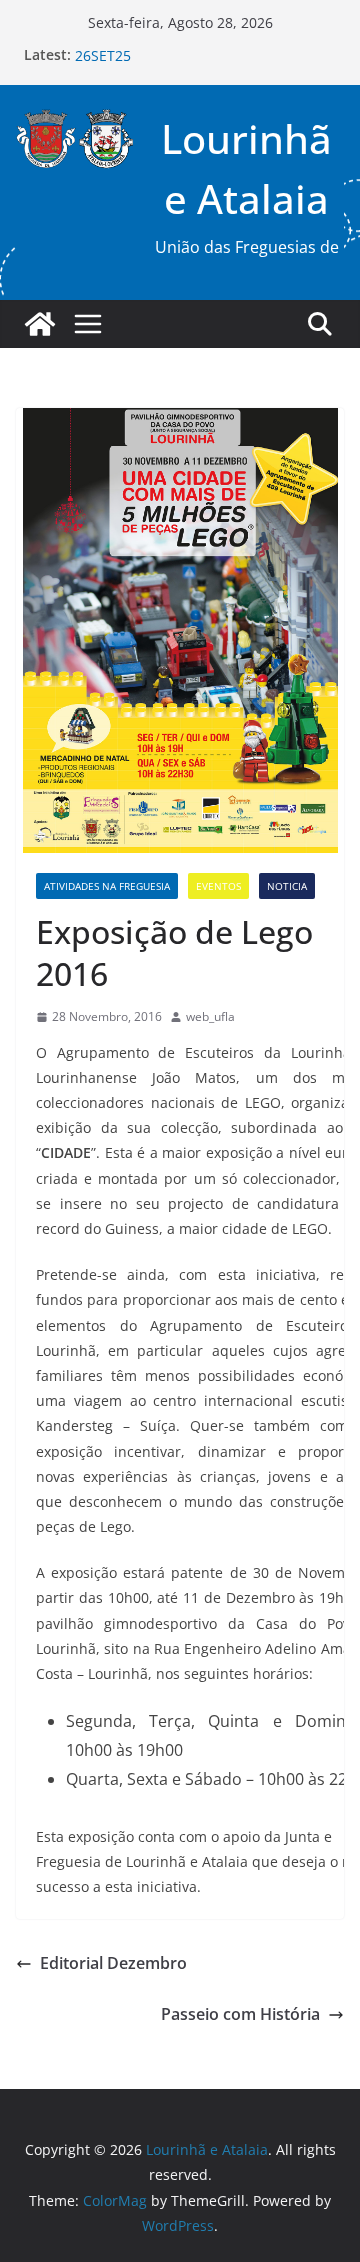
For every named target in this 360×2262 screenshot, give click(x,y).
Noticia (287, 886)
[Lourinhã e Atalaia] (40, 324)
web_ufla (210, 1016)
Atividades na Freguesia (107, 886)
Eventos (218, 886)
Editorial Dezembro (113, 1963)
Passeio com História (240, 2014)
